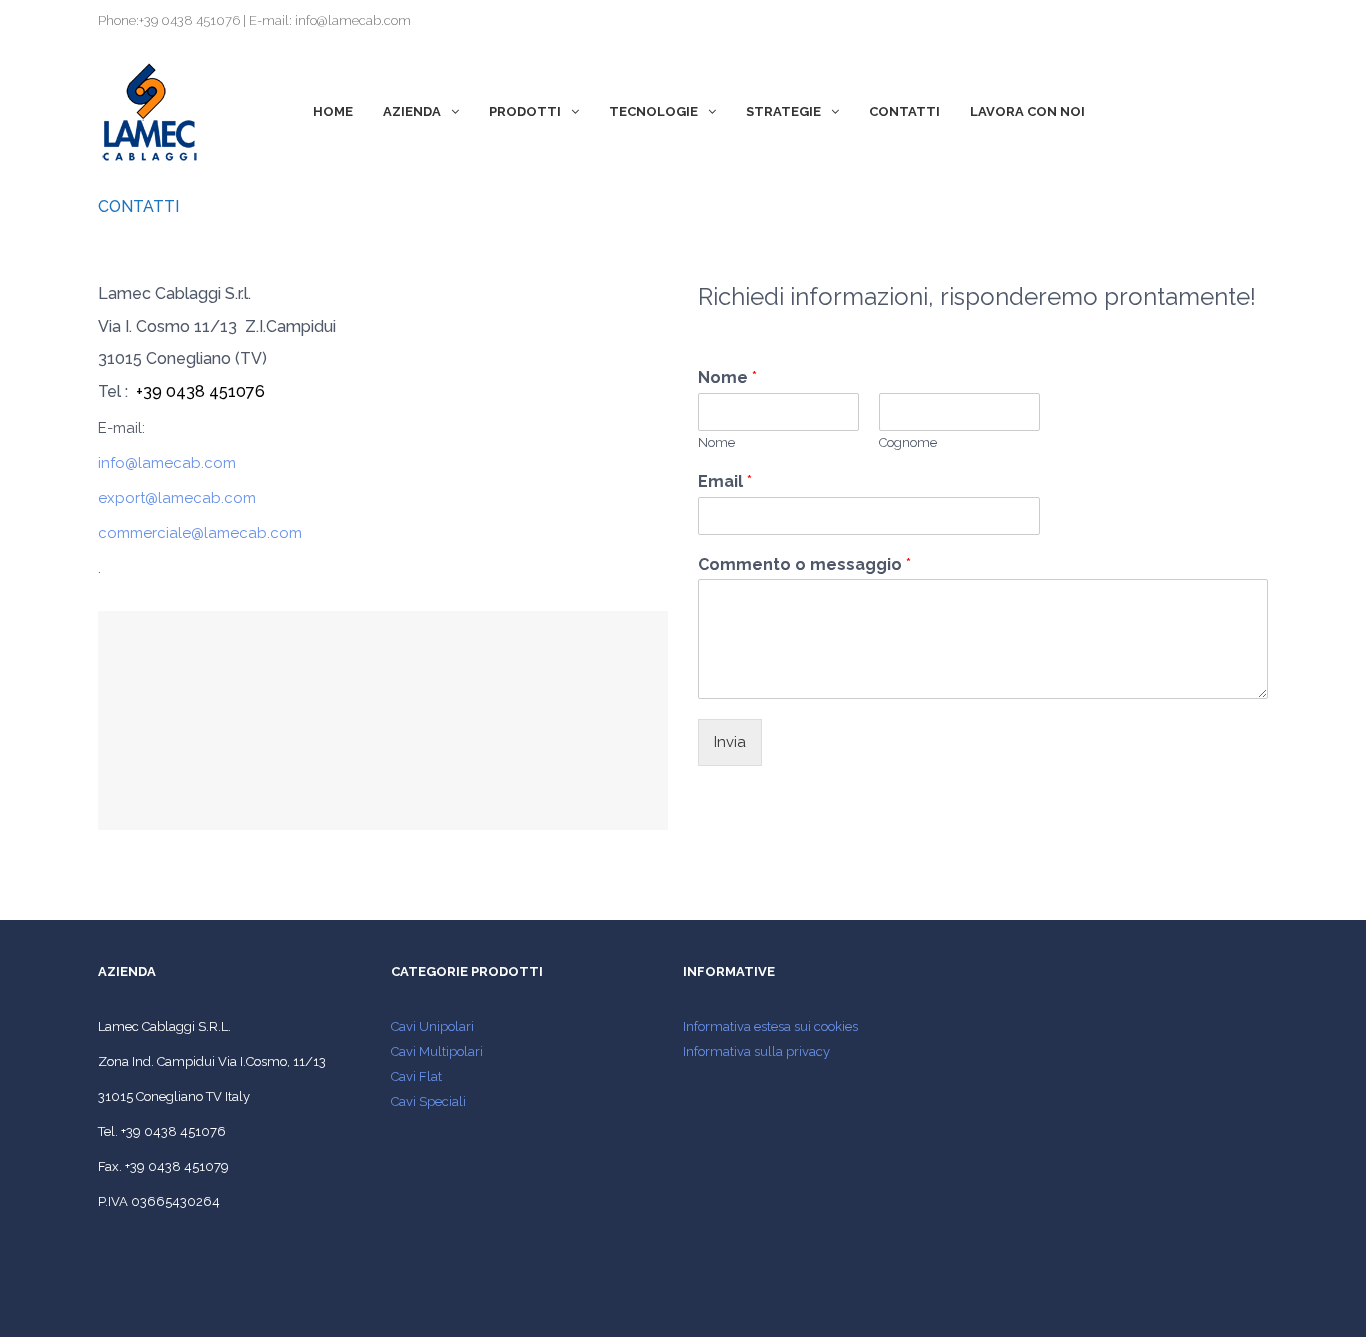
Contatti (904, 111)
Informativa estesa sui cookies (770, 1026)
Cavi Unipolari (432, 1026)
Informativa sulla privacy (756, 1051)
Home (333, 111)
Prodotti (525, 111)
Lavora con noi (1027, 111)
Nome (727, 377)
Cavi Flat (416, 1076)
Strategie (783, 111)
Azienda (412, 111)
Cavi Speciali (428, 1101)
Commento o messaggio (804, 564)
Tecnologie (653, 111)
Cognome (908, 442)
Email (725, 481)
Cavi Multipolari (437, 1051)
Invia (730, 742)
